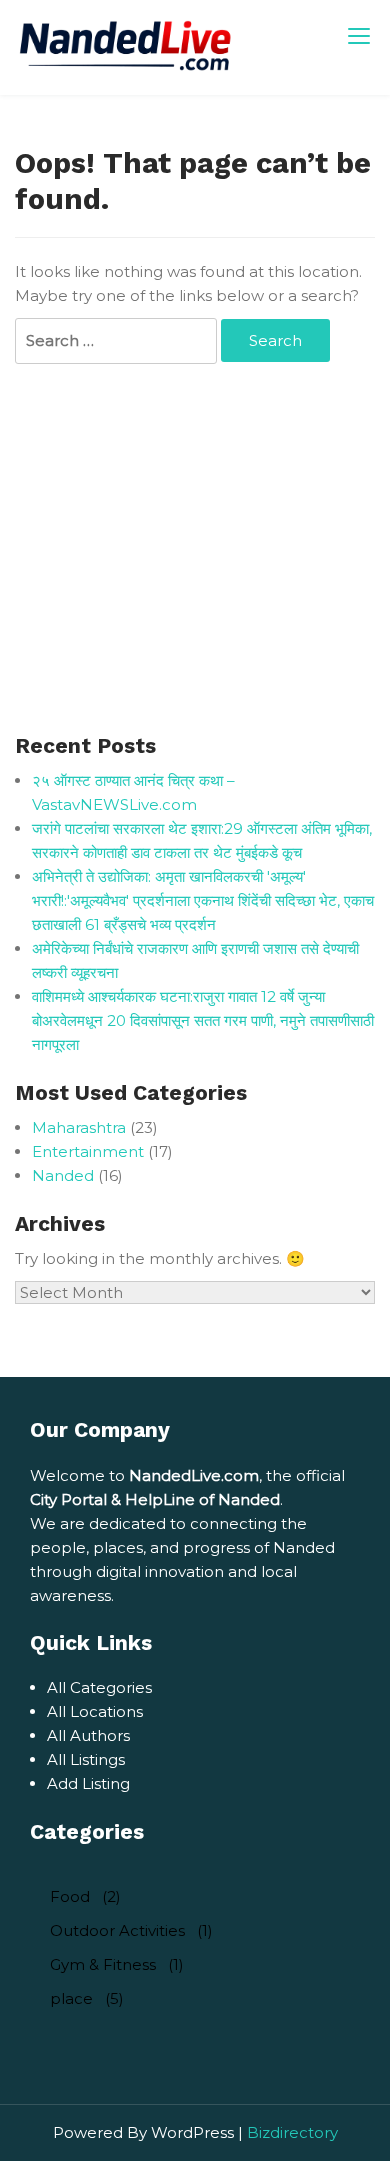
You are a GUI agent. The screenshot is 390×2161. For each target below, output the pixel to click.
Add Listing (88, 1783)
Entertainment (88, 1151)
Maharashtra (79, 1127)
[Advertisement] (195, 551)
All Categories (99, 1687)
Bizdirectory (292, 2132)
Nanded (63, 1175)
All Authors (88, 1735)
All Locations (95, 1711)
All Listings (86, 1759)
